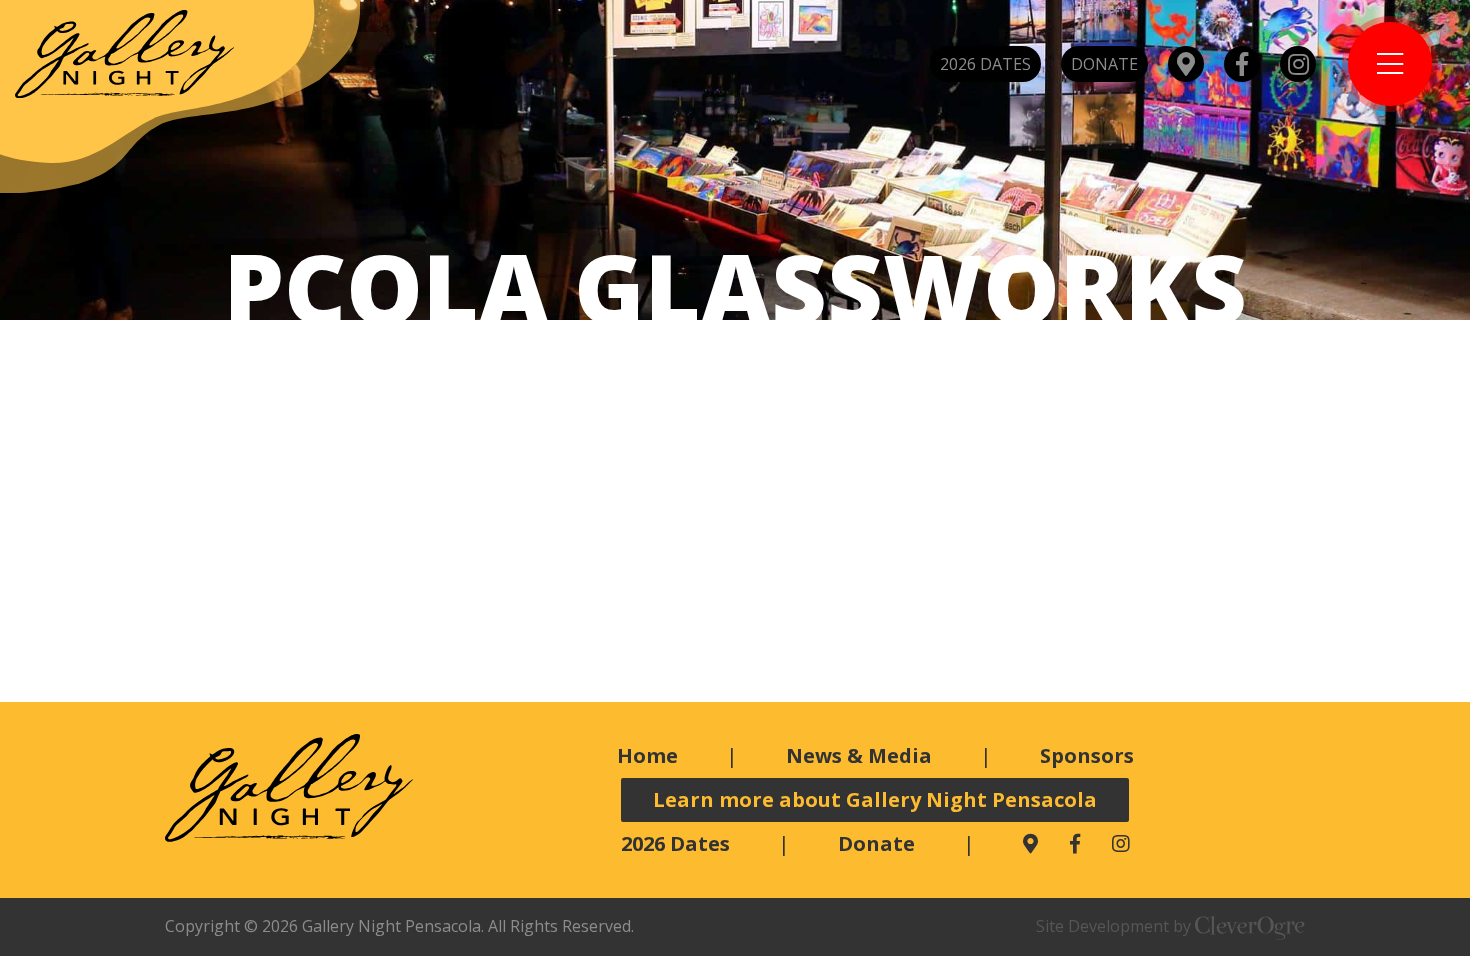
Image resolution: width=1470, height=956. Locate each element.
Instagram (1298, 64)
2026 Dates (985, 64)
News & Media (859, 755)
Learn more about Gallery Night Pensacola (875, 799)
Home (647, 755)
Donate (1104, 64)
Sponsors (1087, 755)
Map (1186, 64)
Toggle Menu (1390, 64)
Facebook (1242, 64)
